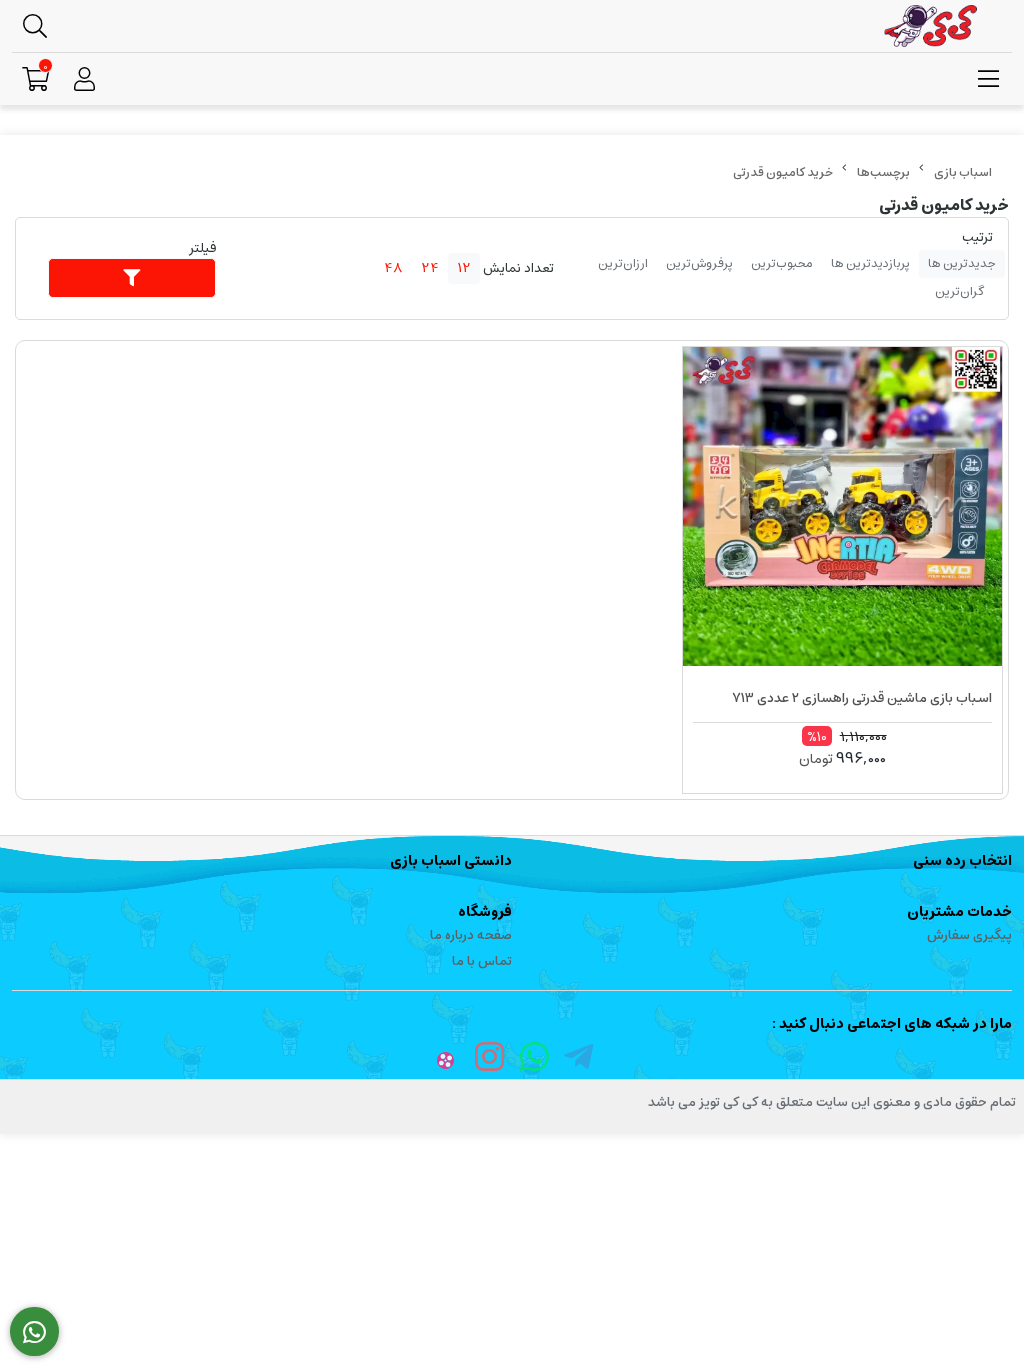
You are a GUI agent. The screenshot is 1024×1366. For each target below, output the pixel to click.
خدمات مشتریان (959, 912)
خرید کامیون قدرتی (783, 172)
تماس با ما (482, 961)
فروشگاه (485, 912)
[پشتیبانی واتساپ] (34, 1332)
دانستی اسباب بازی (451, 861)
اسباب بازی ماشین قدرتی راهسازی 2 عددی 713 (862, 698)
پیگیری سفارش (969, 935)
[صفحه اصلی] (963, 172)
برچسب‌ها (883, 172)
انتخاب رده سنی (962, 861)
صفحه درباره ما (471, 935)
